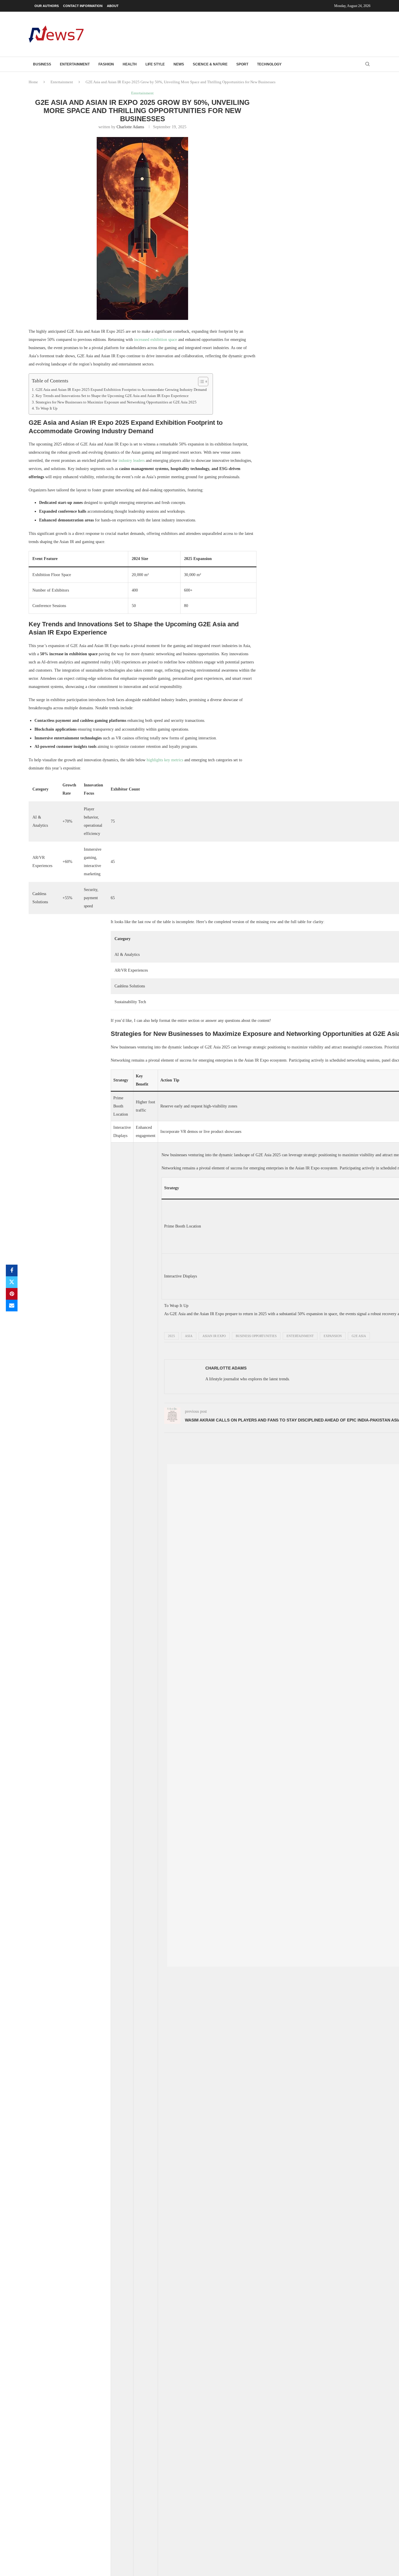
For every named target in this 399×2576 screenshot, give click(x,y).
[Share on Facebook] (12, 1270)
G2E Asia (359, 1336)
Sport (242, 64)
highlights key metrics (165, 760)
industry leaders (132, 461)
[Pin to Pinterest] (12, 1294)
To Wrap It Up (47, 408)
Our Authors (47, 6)
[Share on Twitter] (12, 1282)
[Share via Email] (12, 1306)
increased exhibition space (156, 340)
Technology (269, 64)
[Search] (367, 64)
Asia (189, 1336)
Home (33, 82)
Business (42, 64)
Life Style (155, 64)
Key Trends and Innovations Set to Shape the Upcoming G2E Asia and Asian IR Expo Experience (112, 396)
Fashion (106, 64)
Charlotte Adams (130, 127)
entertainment (300, 1336)
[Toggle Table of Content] (200, 382)
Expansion (333, 1336)
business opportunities (256, 1336)
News (179, 64)
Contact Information (83, 6)
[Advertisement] (264, 34)
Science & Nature (210, 64)
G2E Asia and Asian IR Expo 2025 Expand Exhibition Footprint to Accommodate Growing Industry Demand (121, 390)
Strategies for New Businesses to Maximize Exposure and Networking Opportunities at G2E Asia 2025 (116, 402)
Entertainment (75, 64)
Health (130, 64)
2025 (171, 1336)
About (113, 6)
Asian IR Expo (214, 1336)
